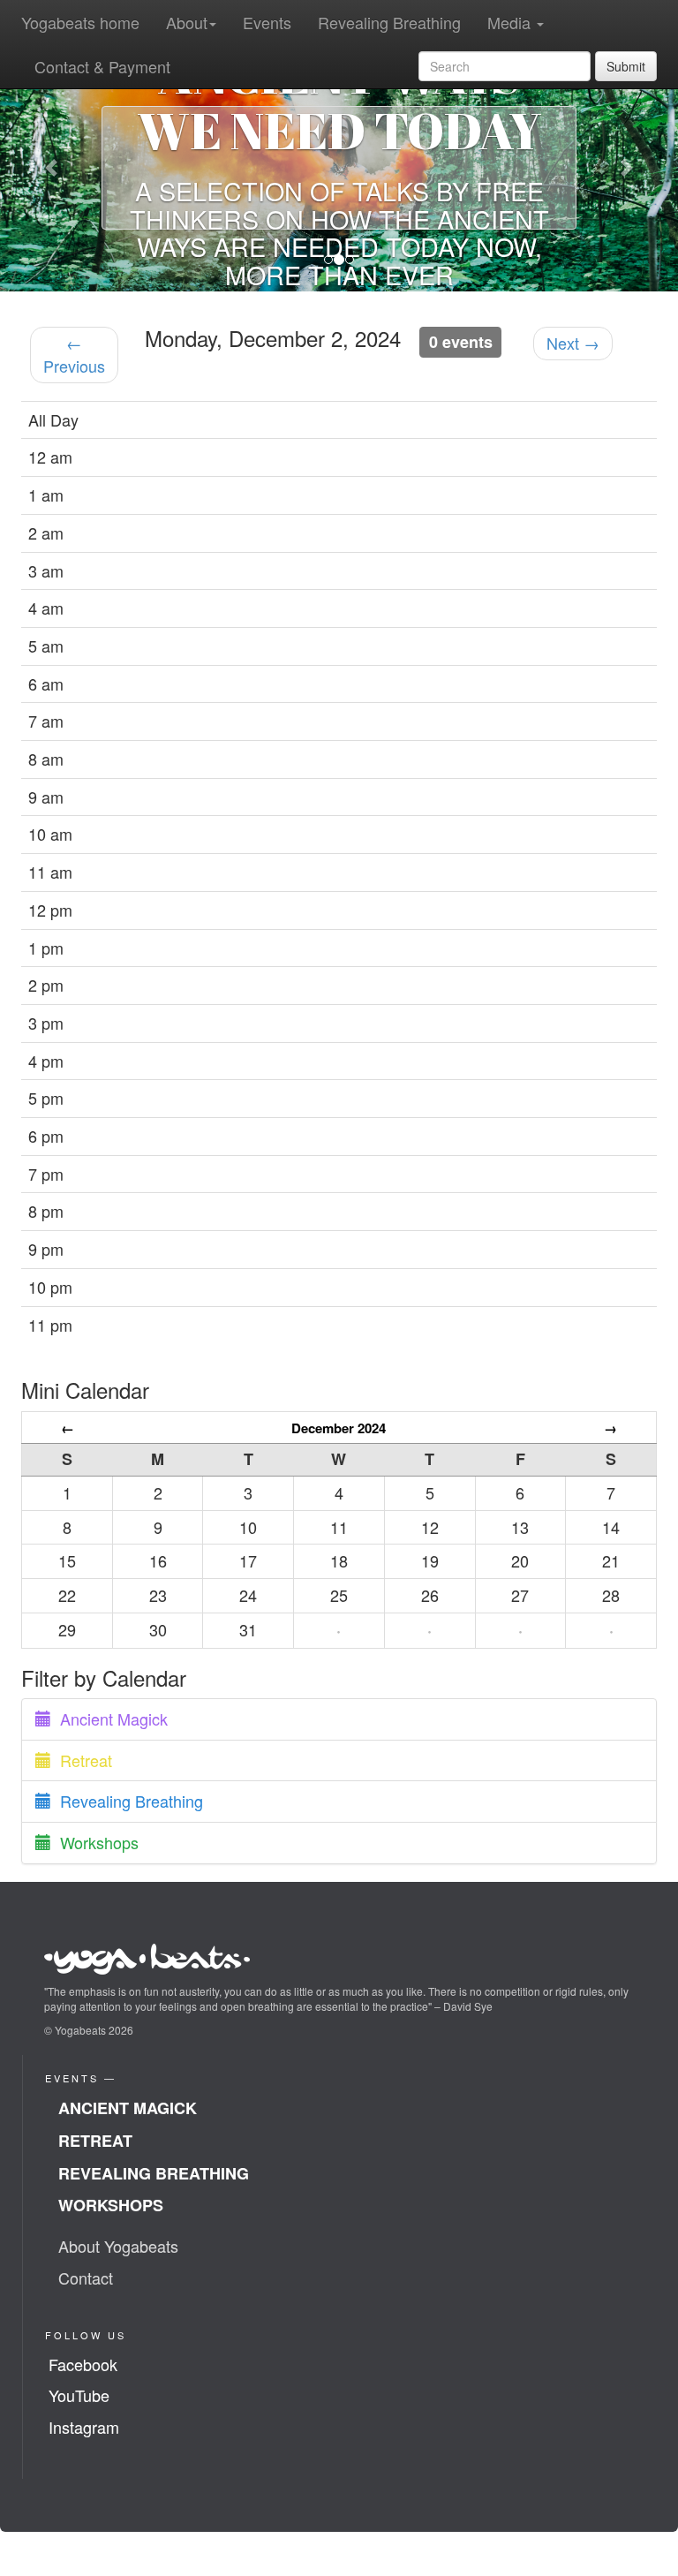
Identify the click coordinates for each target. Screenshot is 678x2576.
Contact (86, 2278)
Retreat (82, 1760)
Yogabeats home (80, 22)
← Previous (74, 354)
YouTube (79, 2395)
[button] (51, 168)
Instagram (84, 2427)
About (187, 22)
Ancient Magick (109, 1719)
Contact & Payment (102, 66)
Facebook (83, 2364)
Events (267, 22)
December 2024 (339, 1428)
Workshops (95, 1842)
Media (511, 22)
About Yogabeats (118, 2246)
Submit (626, 66)
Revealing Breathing (389, 22)
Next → (573, 343)
